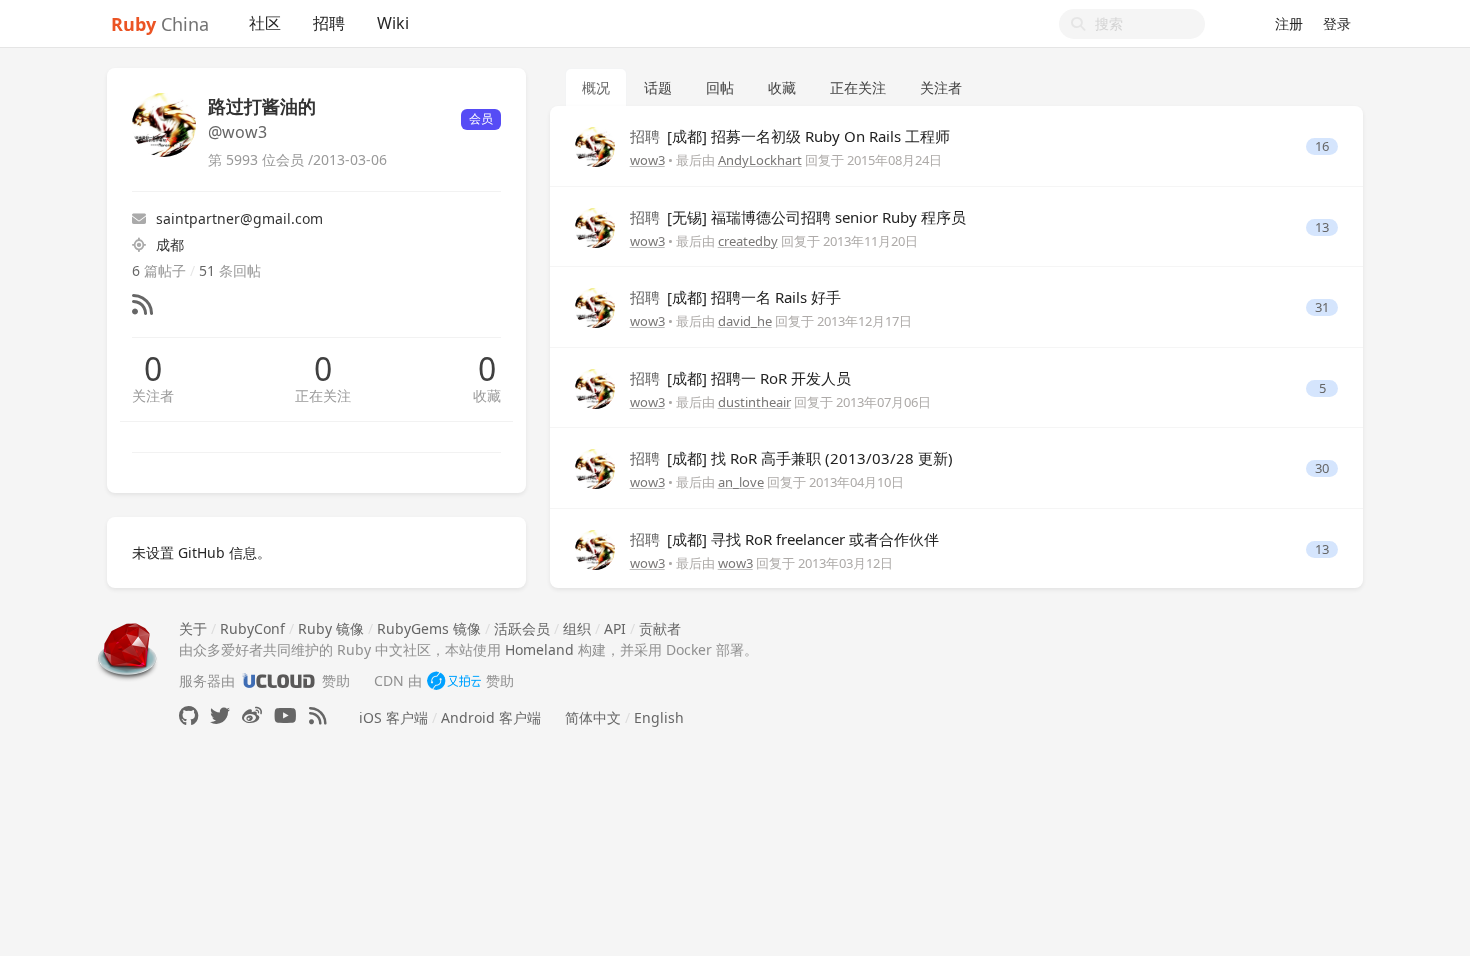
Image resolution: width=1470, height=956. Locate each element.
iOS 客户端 (393, 717)
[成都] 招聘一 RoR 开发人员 (740, 378)
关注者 (153, 395)
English (659, 717)
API (615, 628)
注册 (1289, 23)
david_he (745, 321)
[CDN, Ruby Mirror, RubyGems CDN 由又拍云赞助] (454, 680)
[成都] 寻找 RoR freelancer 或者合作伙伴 (784, 539)
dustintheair (754, 402)
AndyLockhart (760, 160)
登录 (1337, 23)
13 (1322, 227)
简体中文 (593, 717)
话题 (658, 87)
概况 (596, 87)
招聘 (329, 23)
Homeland (539, 649)
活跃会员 (522, 628)
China (160, 24)
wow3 (647, 160)
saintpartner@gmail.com (239, 218)
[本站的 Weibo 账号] (252, 715)
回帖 (720, 87)
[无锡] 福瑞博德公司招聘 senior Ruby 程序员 (798, 217)
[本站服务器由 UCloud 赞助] (278, 680)
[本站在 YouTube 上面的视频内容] (285, 715)
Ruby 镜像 (331, 628)
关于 (193, 628)
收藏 (487, 395)
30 (1322, 468)
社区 (265, 23)
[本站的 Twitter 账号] (220, 715)
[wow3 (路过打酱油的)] (595, 145)
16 (1322, 146)
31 (1322, 307)
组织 (577, 628)
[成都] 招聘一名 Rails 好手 (735, 297)
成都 (170, 244)
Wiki (393, 23)
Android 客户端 (491, 717)
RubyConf (252, 628)
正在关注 (323, 395)
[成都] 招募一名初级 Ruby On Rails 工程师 (790, 136)
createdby (748, 241)
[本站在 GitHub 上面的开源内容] (188, 715)
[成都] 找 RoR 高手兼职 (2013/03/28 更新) (791, 458)
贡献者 (660, 628)
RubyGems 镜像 (429, 628)
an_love (741, 482)
